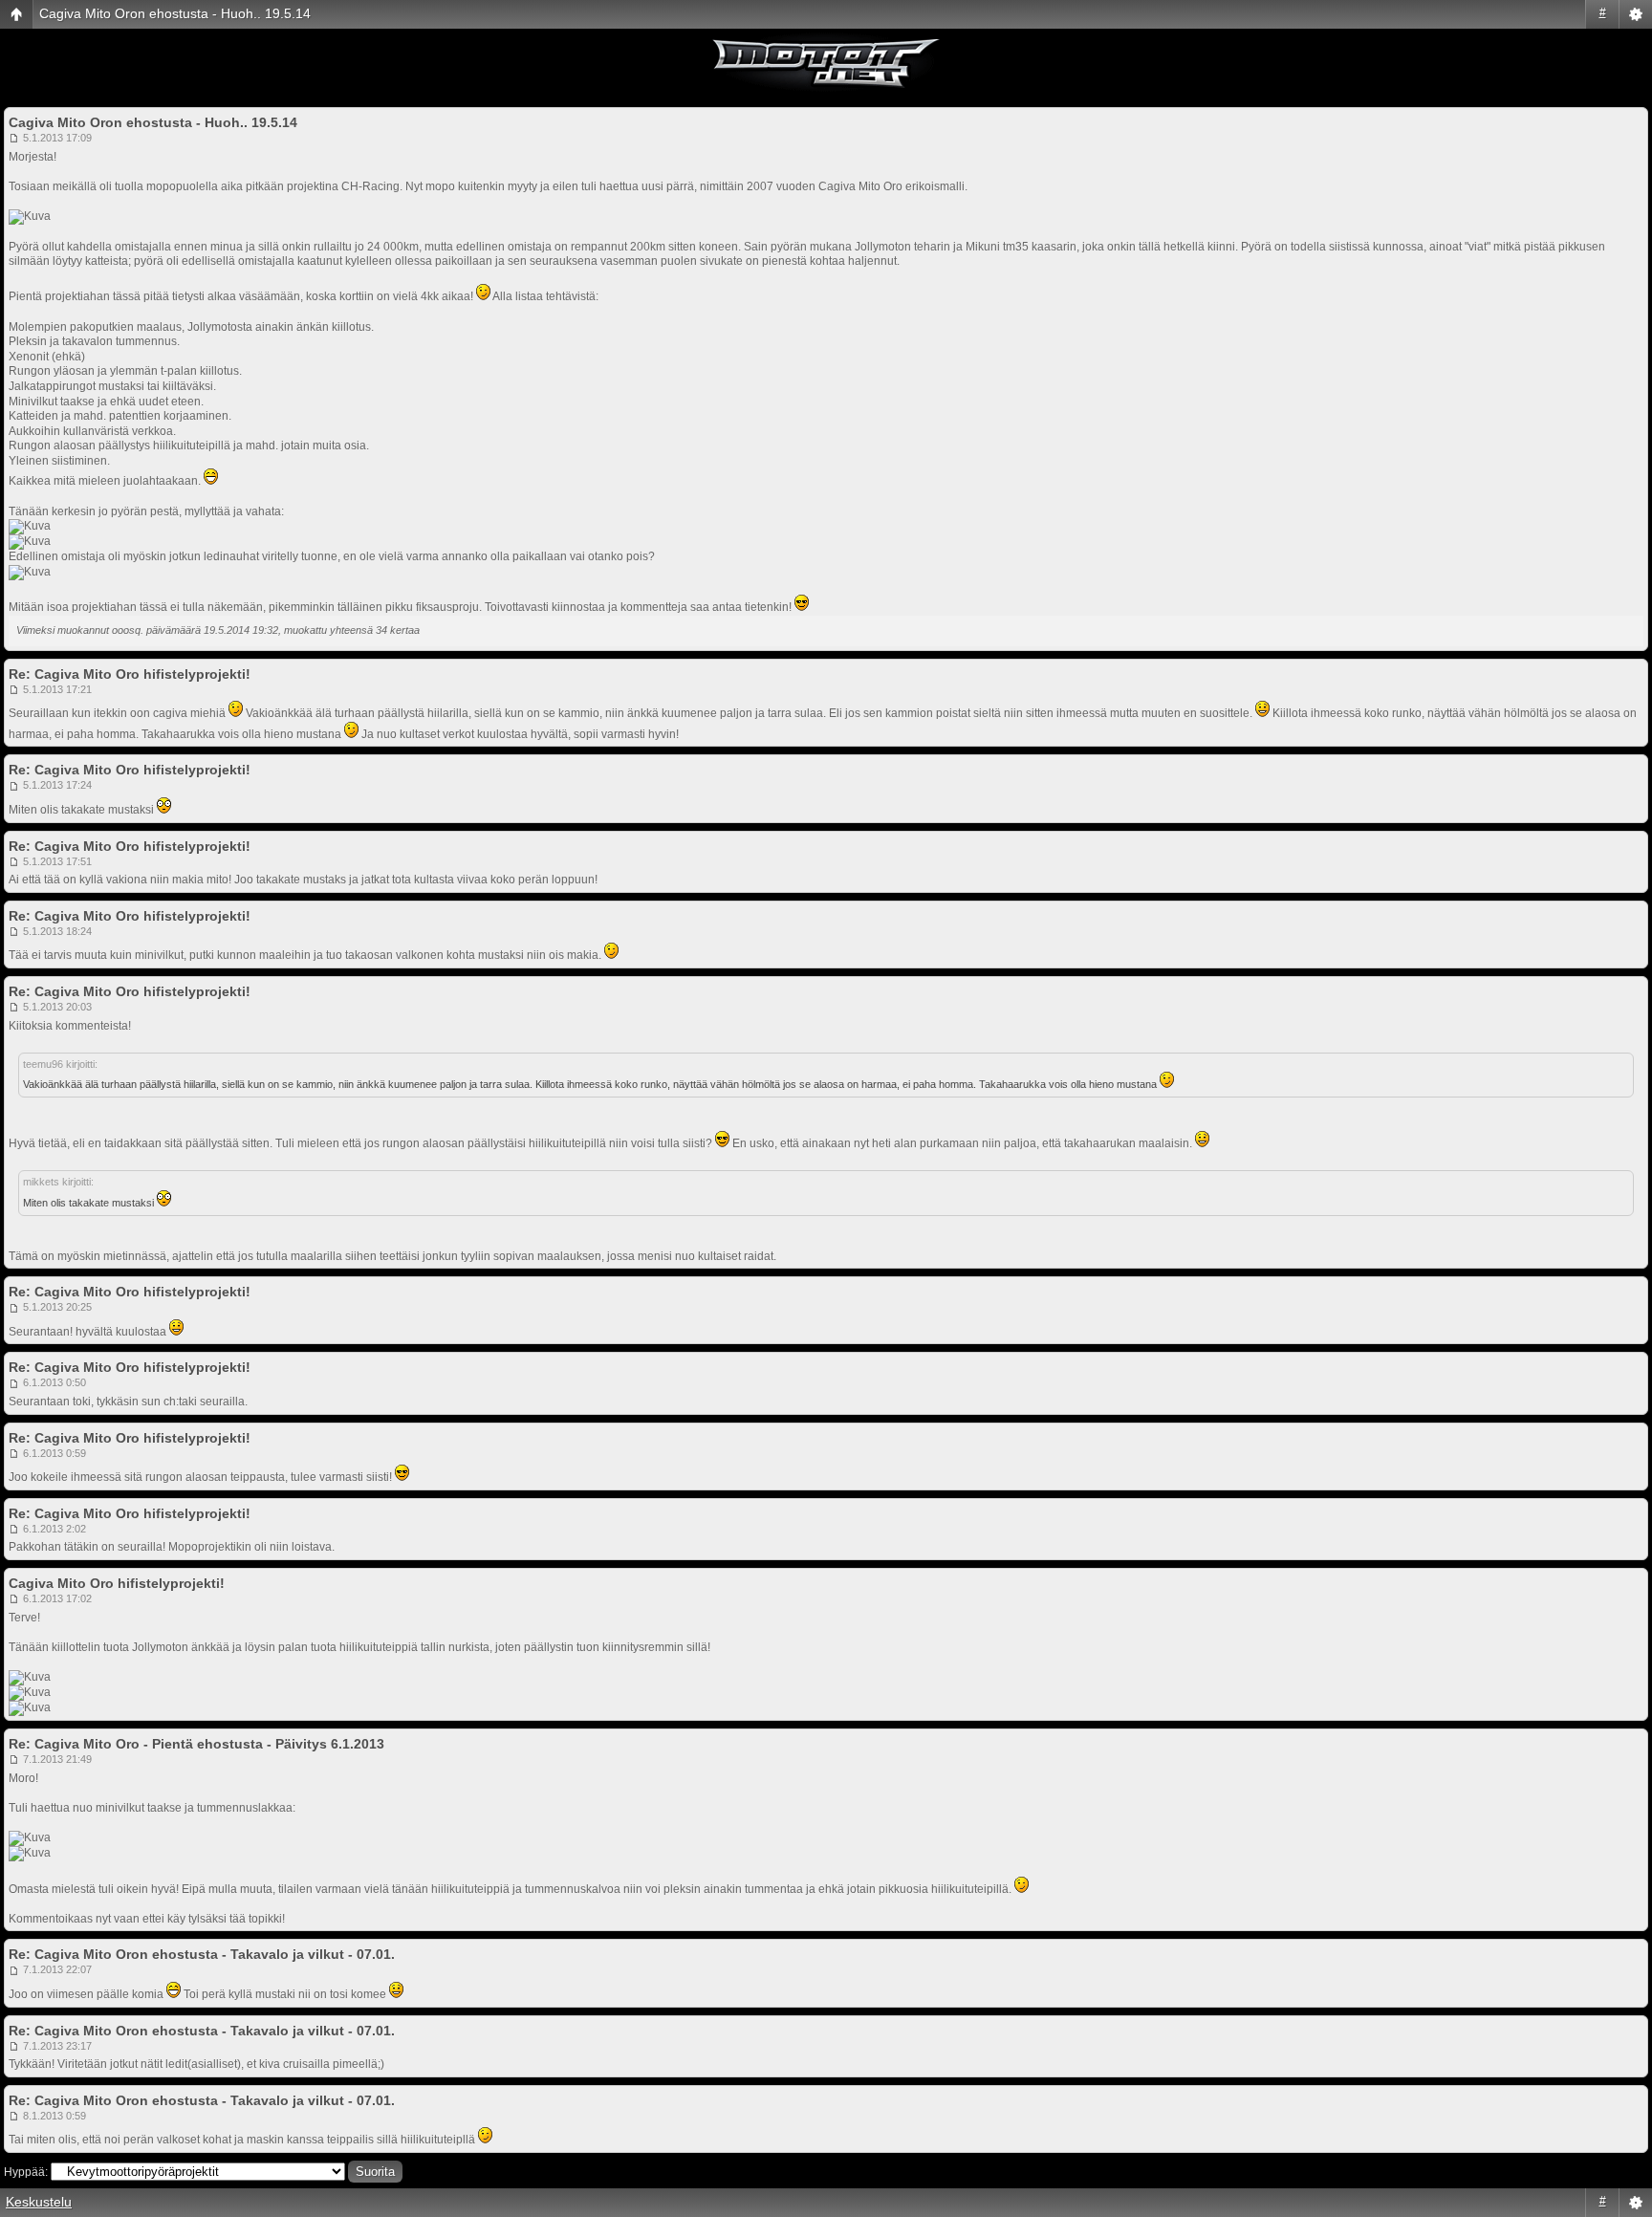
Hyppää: (26, 2172)
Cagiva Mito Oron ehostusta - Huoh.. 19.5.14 (175, 13)
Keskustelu (39, 2202)
